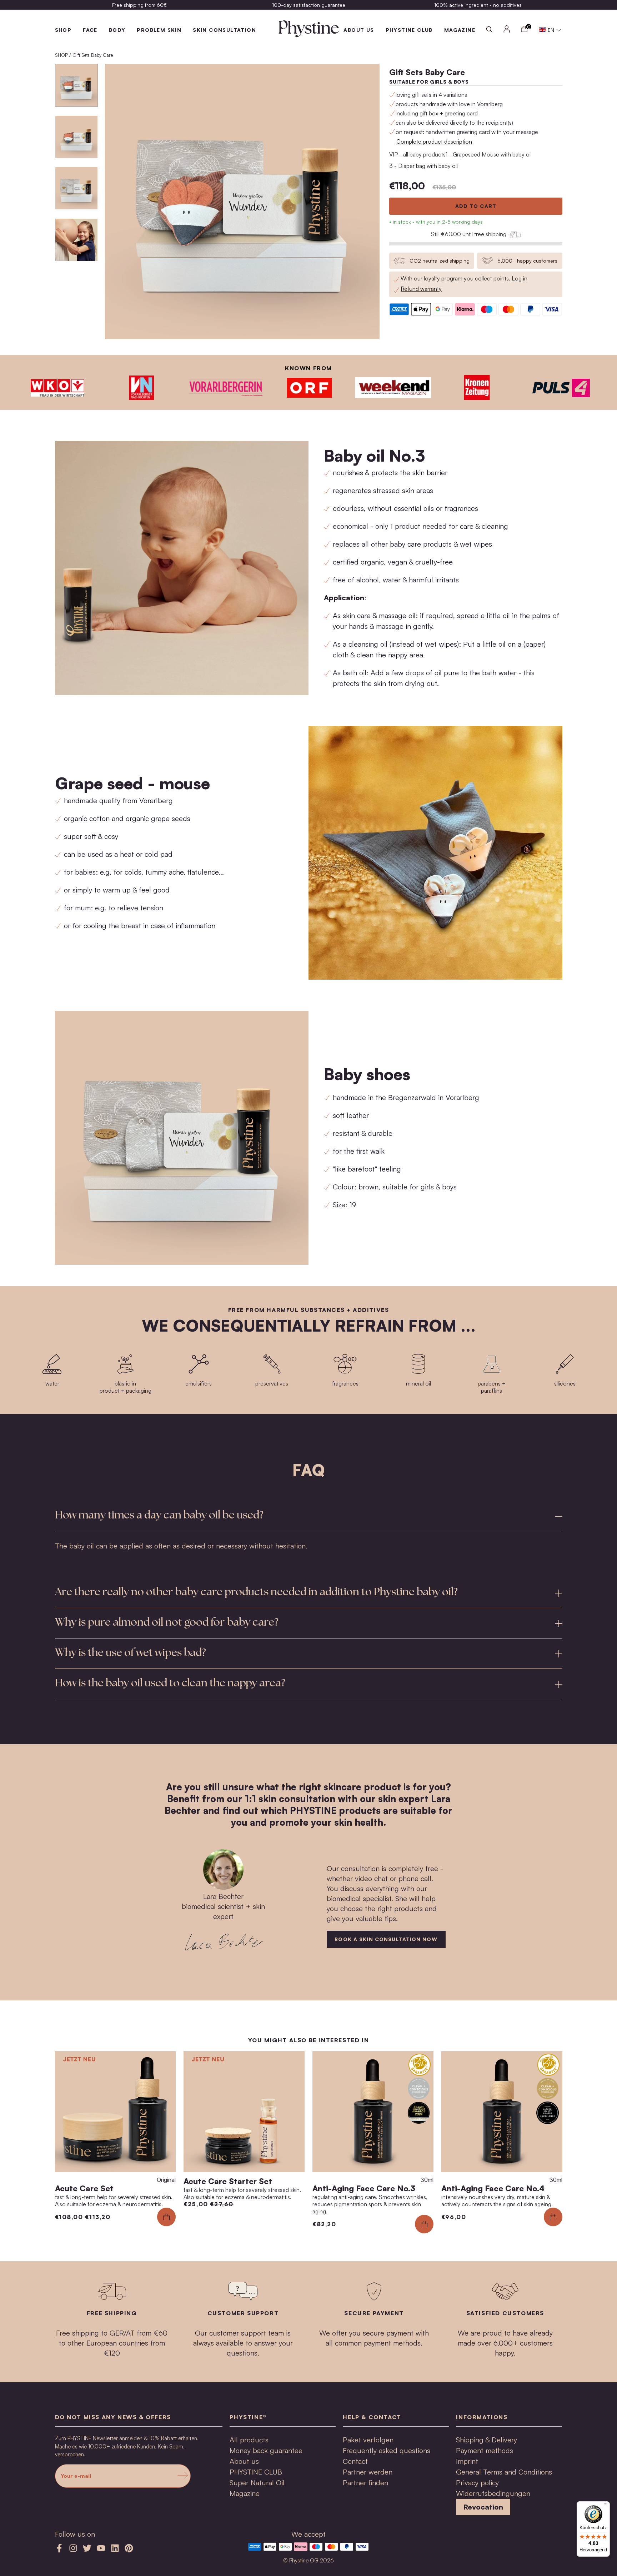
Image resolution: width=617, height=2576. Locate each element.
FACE (90, 30)
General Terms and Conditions (504, 2472)
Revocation (483, 2507)
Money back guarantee (266, 2450)
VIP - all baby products (417, 154)
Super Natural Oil (257, 2483)
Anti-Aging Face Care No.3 (364, 2188)
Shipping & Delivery (486, 2440)
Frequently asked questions (387, 2450)
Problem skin (159, 30)
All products (249, 2440)
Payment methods (485, 2450)
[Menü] (606, 2506)
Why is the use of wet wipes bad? (131, 1653)
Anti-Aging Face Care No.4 (493, 2188)
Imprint (467, 2461)
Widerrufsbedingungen (493, 2493)
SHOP (63, 30)
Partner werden (368, 2472)
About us (359, 30)
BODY (117, 30)
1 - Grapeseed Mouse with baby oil (489, 154)
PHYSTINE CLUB (409, 30)
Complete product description (434, 141)
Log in (520, 278)
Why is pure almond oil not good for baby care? (167, 1623)
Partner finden (365, 2483)
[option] (140, 5)
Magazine (245, 2493)
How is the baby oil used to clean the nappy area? (170, 1684)
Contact (355, 2461)
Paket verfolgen (368, 2440)
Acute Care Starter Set (228, 2181)
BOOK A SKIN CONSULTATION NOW (386, 1939)
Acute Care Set (84, 2188)
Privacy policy (477, 2483)
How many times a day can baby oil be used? (159, 1516)
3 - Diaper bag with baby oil (423, 166)
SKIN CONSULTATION (224, 30)
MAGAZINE (460, 30)
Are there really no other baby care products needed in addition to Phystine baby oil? (256, 1593)
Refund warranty (421, 289)
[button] (550, 30)
